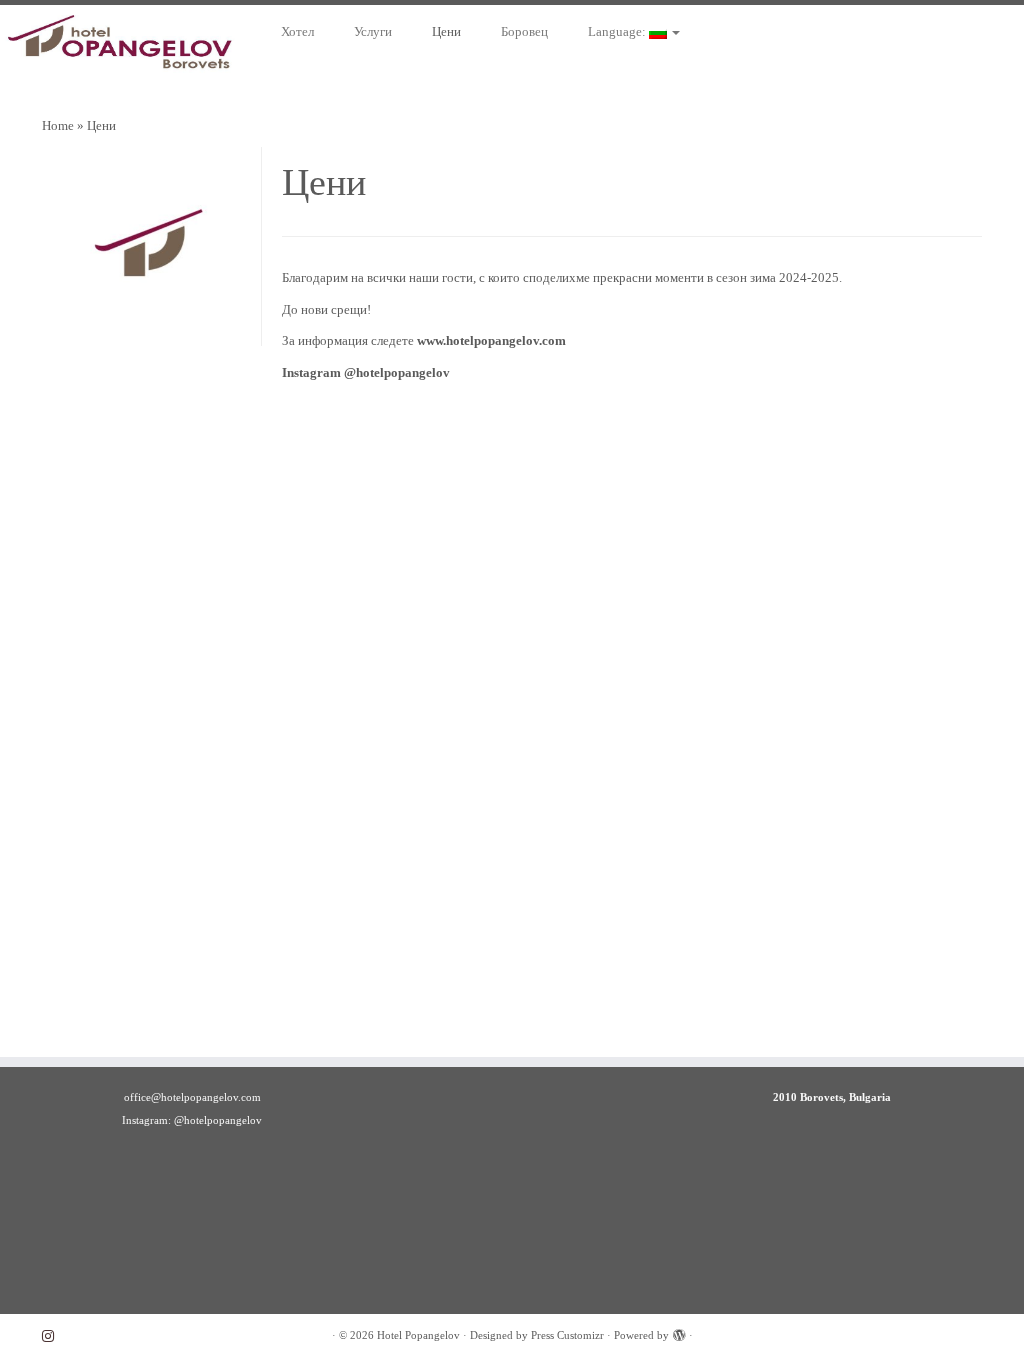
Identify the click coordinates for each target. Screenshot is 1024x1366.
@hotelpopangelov (397, 372)
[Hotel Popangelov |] (120, 48)
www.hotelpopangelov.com (491, 340)
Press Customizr (567, 1335)
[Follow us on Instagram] (54, 1336)
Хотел (297, 31)
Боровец (524, 31)
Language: (618, 31)
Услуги (373, 31)
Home (58, 125)
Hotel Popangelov (418, 1335)
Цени (446, 31)
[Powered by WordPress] (679, 1332)
